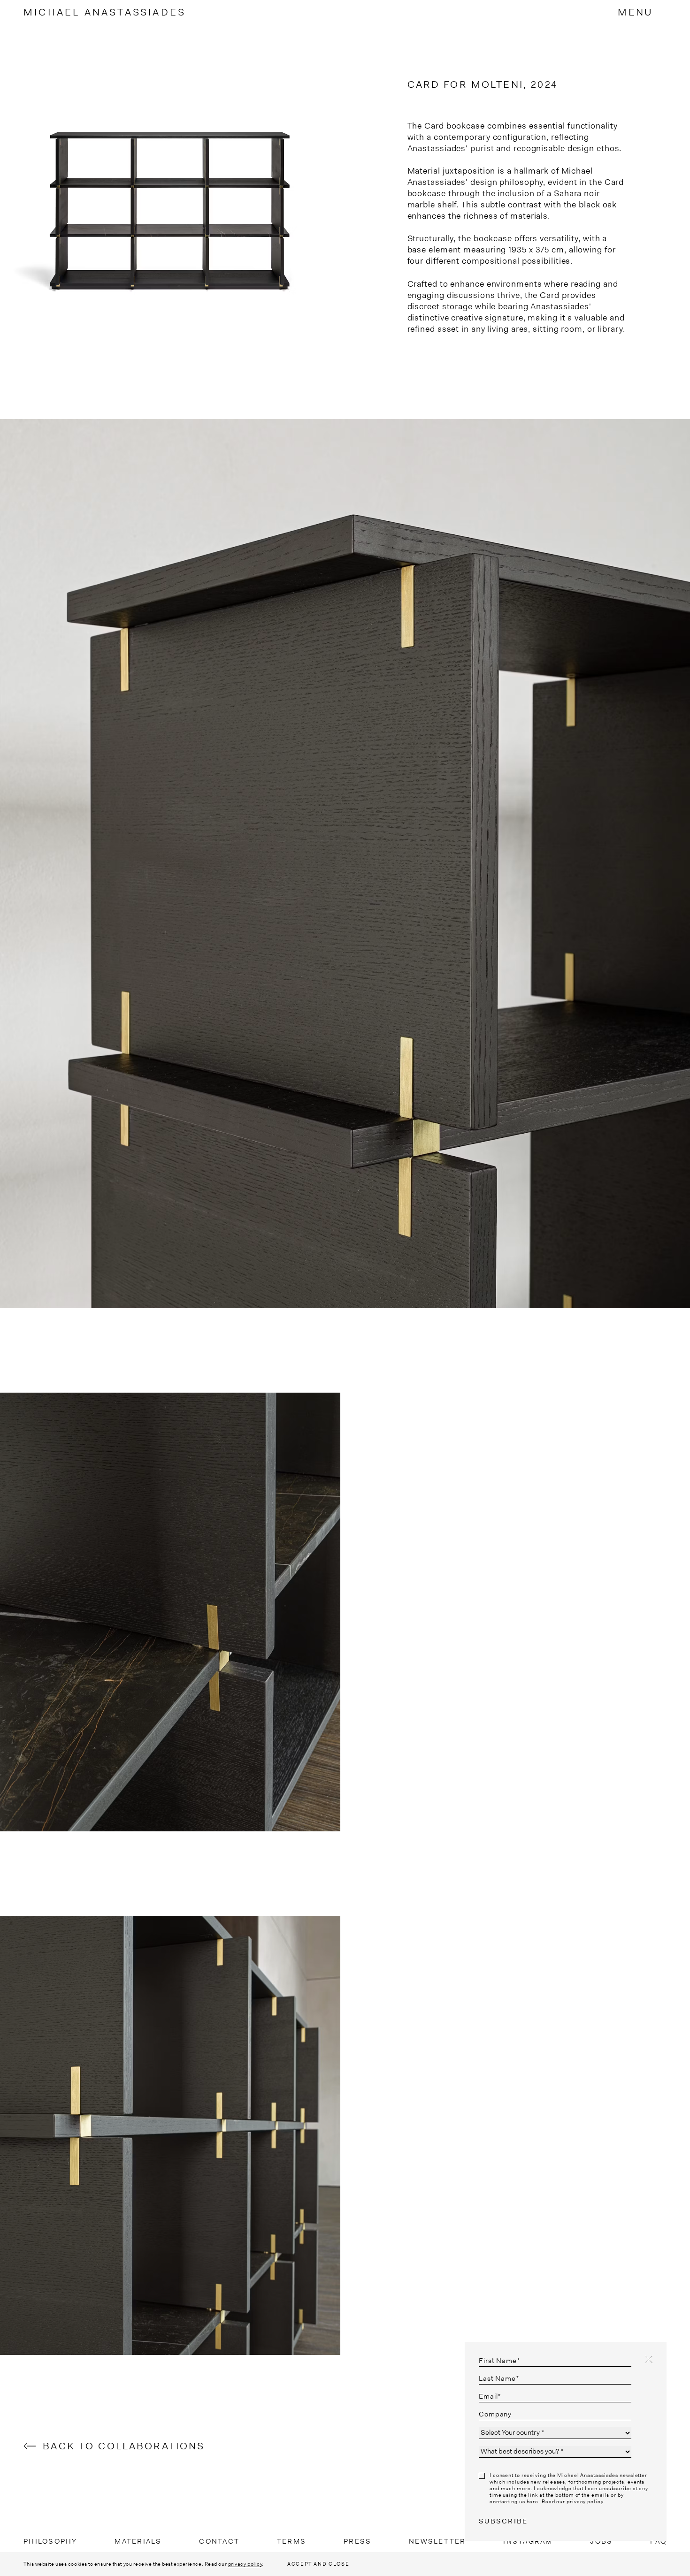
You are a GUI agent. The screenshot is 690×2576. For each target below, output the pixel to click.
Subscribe (503, 2521)
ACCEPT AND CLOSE (318, 2564)
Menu (635, 12)
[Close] (649, 2359)
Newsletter (437, 2541)
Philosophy (50, 2541)
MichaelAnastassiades (105, 12)
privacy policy (245, 2564)
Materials (138, 2541)
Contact (219, 2541)
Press (357, 2541)
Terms (291, 2541)
